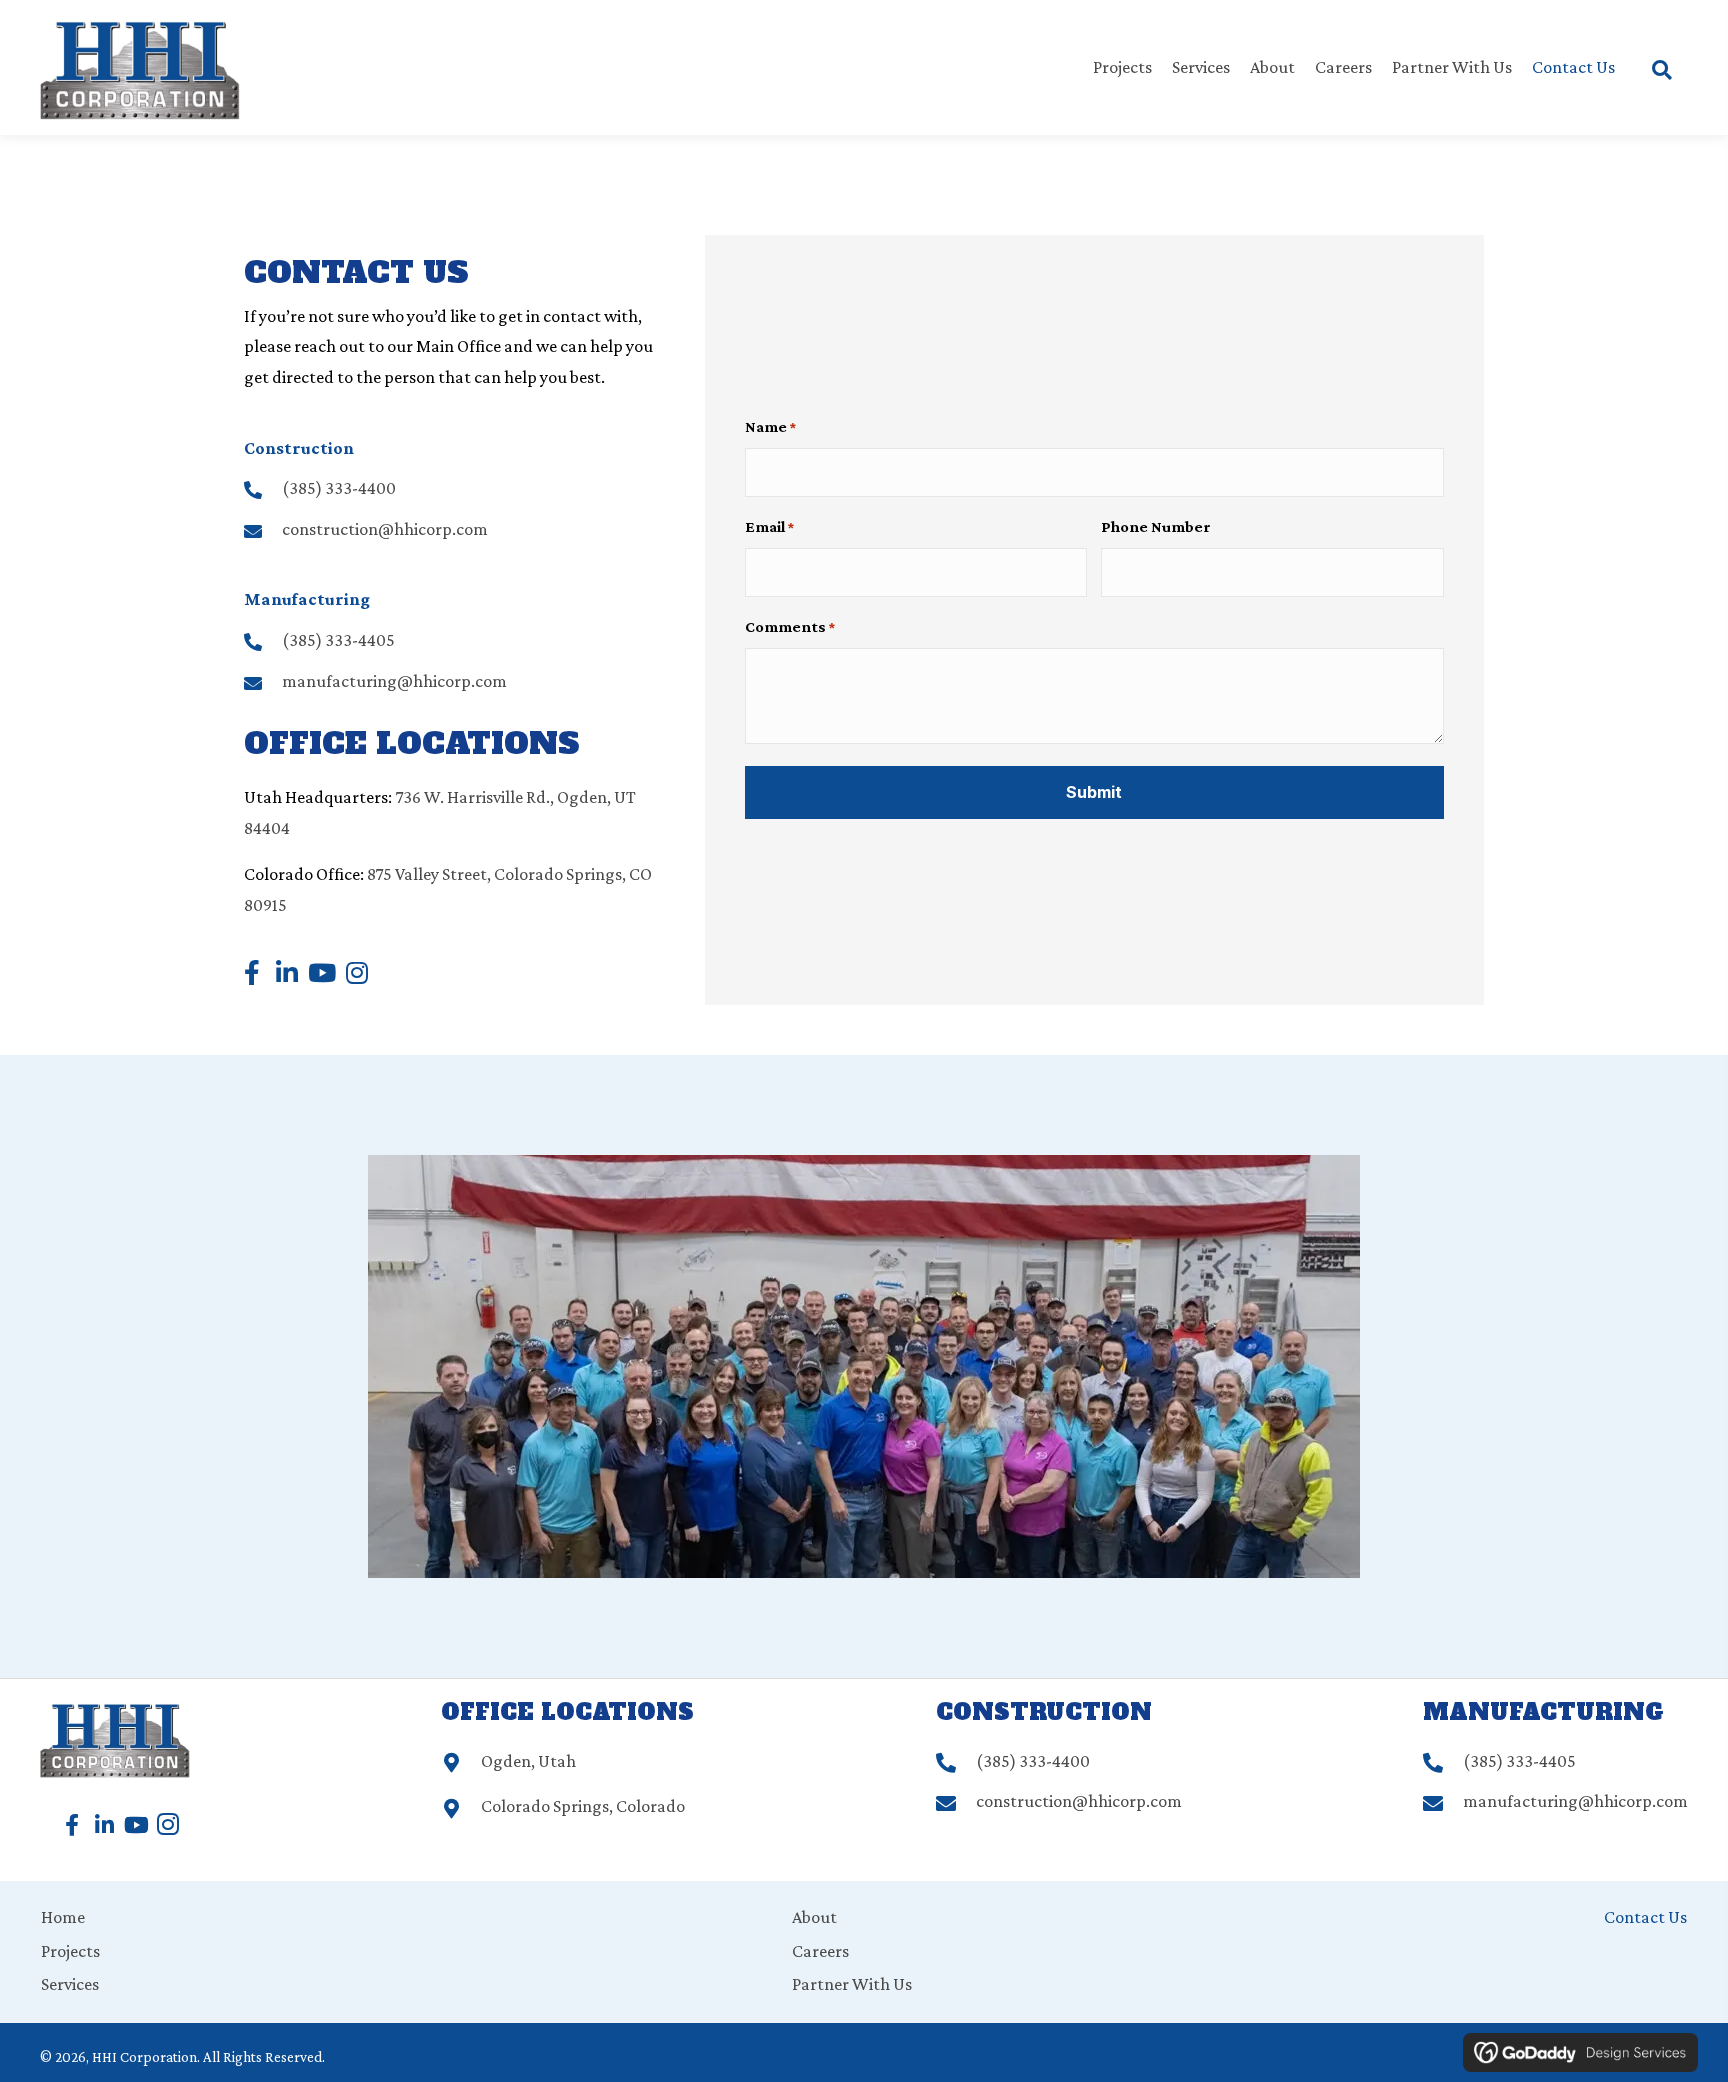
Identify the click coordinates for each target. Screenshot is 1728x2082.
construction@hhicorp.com (385, 529)
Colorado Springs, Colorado (583, 1806)
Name (770, 426)
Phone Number (1156, 526)
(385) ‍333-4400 (1033, 1761)
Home (63, 1917)
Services (70, 1984)
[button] (251, 972)
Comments (790, 626)
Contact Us (1645, 1917)
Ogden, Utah (528, 1761)
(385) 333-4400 (339, 488)
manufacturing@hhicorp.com (394, 681)
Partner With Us (852, 1984)
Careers (820, 1951)
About (814, 1917)
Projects (70, 1951)
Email (769, 526)
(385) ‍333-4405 (338, 640)
